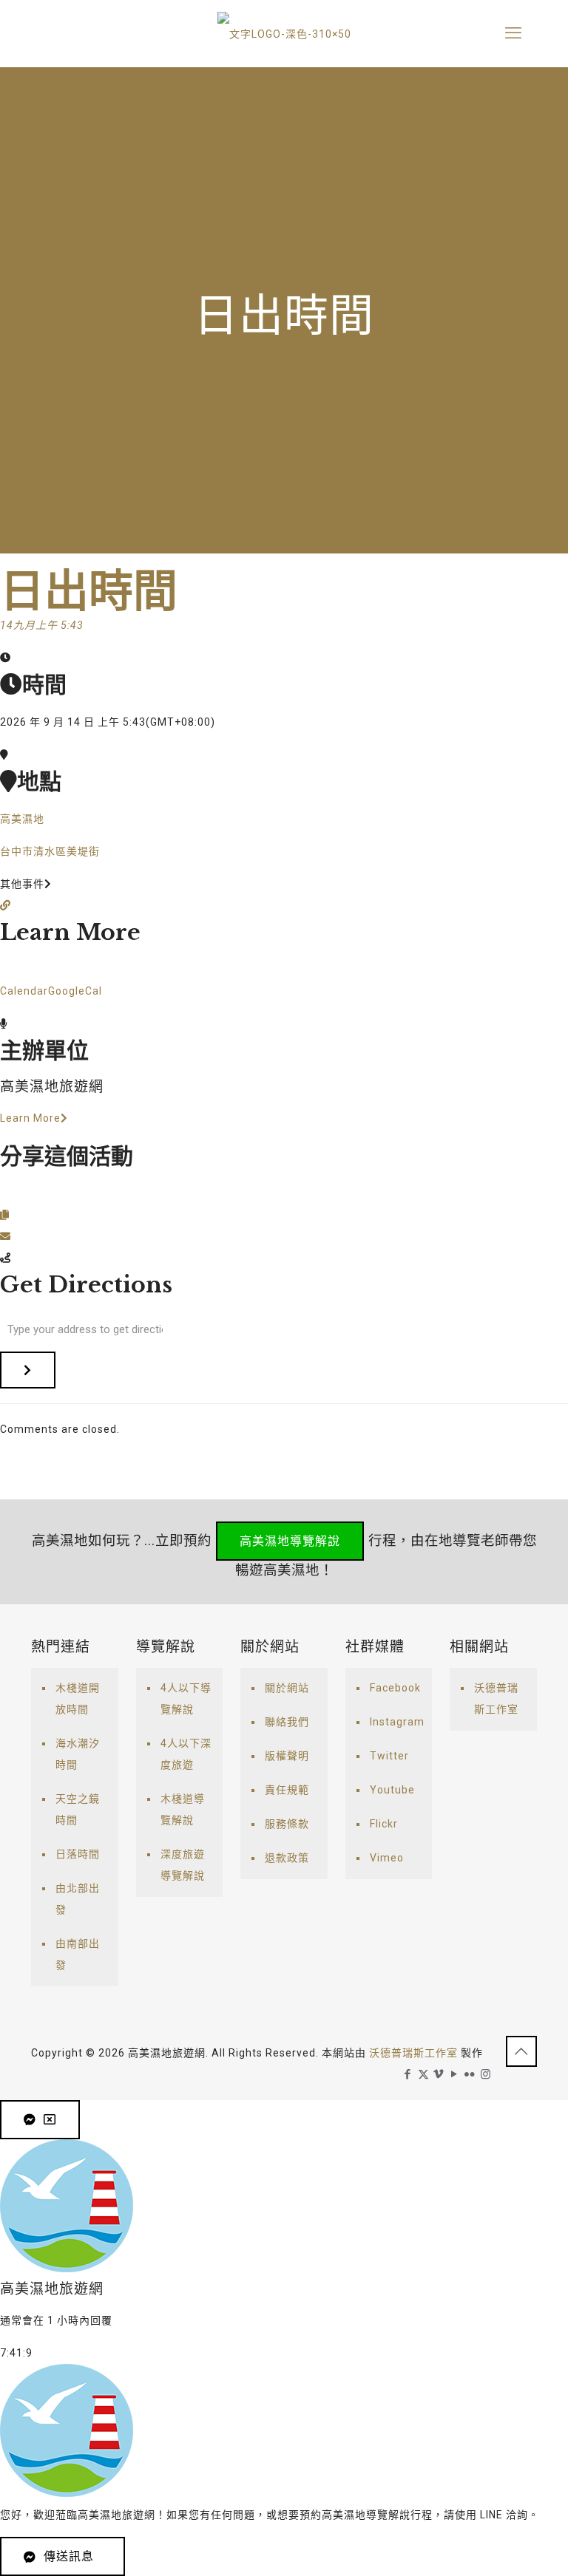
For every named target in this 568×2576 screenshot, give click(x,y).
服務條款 (287, 1824)
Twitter (389, 1756)
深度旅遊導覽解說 (183, 1865)
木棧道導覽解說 (183, 1809)
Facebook (395, 1688)
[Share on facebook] (6, 1193)
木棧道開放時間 (78, 1698)
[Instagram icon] (486, 2074)
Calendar (24, 991)
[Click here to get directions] (28, 1370)
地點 (39, 781)
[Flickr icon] (470, 2074)
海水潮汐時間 (78, 1754)
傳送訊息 (69, 2556)
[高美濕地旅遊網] (284, 33)
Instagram (397, 1722)
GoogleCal (75, 991)
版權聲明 (287, 1756)
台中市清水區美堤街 (50, 851)
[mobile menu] (513, 33)
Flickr (384, 1824)
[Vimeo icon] (439, 2074)
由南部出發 (78, 1954)
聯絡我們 (287, 1722)
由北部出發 (78, 1899)
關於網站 (287, 1688)
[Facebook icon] (408, 2074)
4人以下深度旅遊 (186, 1754)
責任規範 (287, 1790)
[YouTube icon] (454, 2074)
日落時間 (78, 1854)
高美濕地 (22, 819)
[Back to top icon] (521, 2051)
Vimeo (387, 1858)
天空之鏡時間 (78, 1809)
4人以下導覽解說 (186, 1698)
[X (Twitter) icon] (423, 2074)
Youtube (392, 1790)
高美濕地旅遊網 (52, 1087)
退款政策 (287, 1858)
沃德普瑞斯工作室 (496, 1698)
